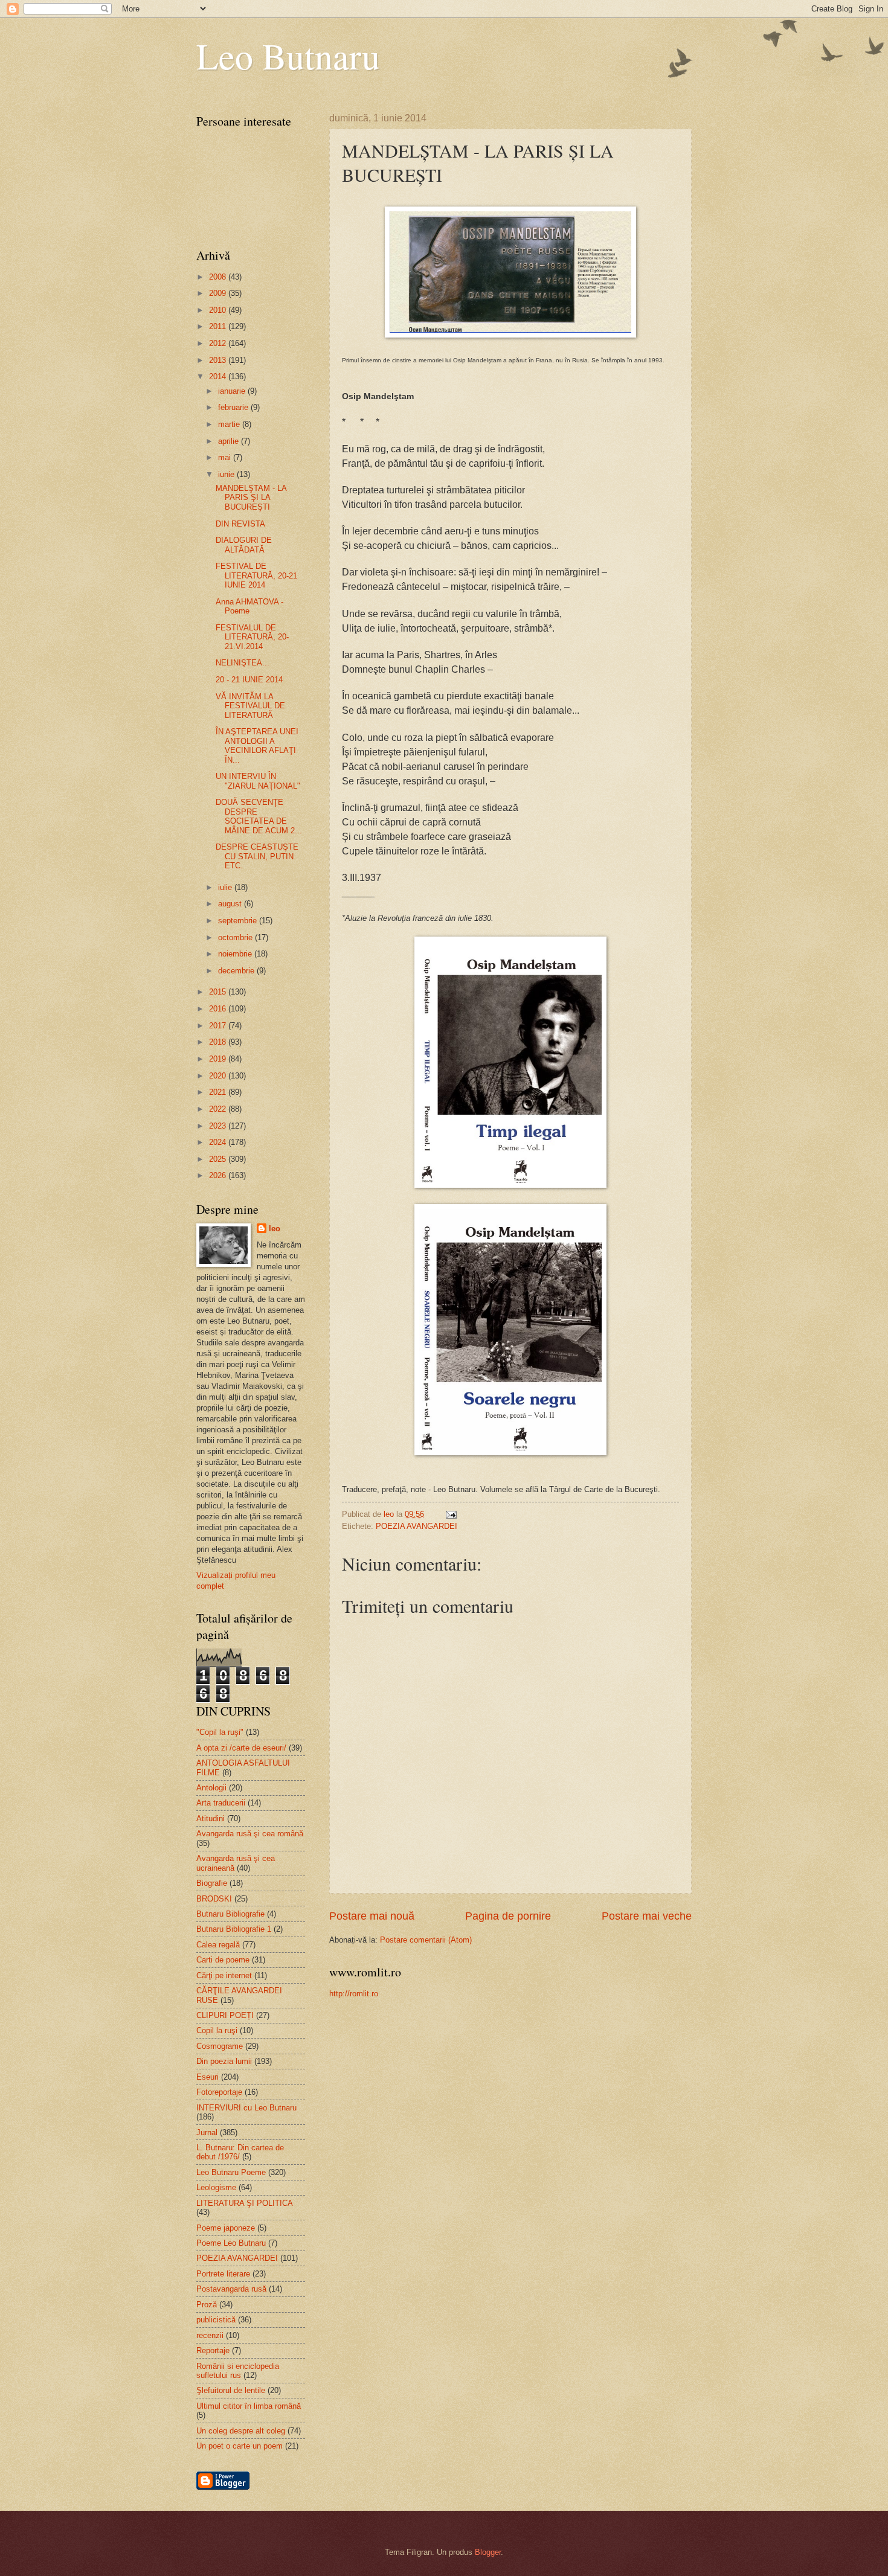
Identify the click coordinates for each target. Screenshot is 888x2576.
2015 (219, 992)
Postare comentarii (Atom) (426, 1940)
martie (230, 424)
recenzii (210, 2335)
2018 (219, 1042)
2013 (219, 360)
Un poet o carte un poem (240, 2446)
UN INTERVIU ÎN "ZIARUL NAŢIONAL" (258, 781)
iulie (226, 887)
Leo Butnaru (288, 56)
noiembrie (236, 954)
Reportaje (213, 2350)
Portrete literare (223, 2274)
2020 (219, 1076)
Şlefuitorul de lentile (231, 2390)
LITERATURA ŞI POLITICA (245, 2203)
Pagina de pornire (508, 1916)
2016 (219, 1009)
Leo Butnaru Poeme (231, 2172)
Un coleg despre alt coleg (241, 2431)
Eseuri (208, 2077)
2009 (219, 293)
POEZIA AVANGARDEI (417, 1526)
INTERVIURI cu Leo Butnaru (246, 2108)
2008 (219, 277)
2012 (219, 343)
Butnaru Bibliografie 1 (234, 1929)
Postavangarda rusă (231, 2289)
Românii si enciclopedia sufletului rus (238, 2371)
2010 (219, 310)
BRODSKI (214, 1899)
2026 (219, 1175)
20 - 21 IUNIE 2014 (249, 680)
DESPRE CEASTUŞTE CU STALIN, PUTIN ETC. (257, 856)
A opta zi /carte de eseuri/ (241, 1748)
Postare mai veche (647, 1916)
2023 (219, 1126)
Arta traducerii (221, 1803)
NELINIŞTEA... (243, 663)
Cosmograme (220, 2046)
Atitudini (211, 1818)
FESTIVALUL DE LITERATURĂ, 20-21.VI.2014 (252, 637)
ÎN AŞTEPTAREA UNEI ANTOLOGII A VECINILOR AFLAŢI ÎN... (257, 745)
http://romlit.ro (354, 1994)
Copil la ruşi (217, 2030)
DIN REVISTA (240, 524)
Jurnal (207, 2132)
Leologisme (216, 2187)
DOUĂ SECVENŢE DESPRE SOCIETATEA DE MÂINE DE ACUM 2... (259, 816)
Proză (207, 2305)
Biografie (212, 1883)
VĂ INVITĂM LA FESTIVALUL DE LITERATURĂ (250, 706)
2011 (219, 326)
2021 (219, 1092)
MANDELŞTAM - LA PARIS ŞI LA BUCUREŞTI (251, 498)
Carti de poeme (223, 1960)
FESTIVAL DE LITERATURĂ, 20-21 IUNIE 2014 (256, 575)
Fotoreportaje (219, 2092)
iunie (227, 474)
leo (275, 1229)
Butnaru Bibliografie (230, 1914)
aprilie (230, 441)
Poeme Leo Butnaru (231, 2243)
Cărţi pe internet (224, 1975)
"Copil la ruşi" (220, 1732)
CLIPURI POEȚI (225, 2015)
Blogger (488, 2552)
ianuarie (233, 391)
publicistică (216, 2320)
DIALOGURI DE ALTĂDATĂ (244, 545)
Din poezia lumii (224, 2061)
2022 (219, 1109)
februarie (234, 407)
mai (226, 457)
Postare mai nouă (372, 1916)
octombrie (236, 937)
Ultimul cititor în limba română (249, 2406)
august (231, 904)
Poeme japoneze (226, 2228)
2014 (219, 376)
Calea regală (218, 1945)
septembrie (239, 921)
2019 (219, 1059)
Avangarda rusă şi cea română (250, 1834)
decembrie (237, 971)
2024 (219, 1142)
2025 (219, 1159)
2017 (219, 1026)
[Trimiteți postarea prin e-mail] (451, 1514)
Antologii (211, 1788)
